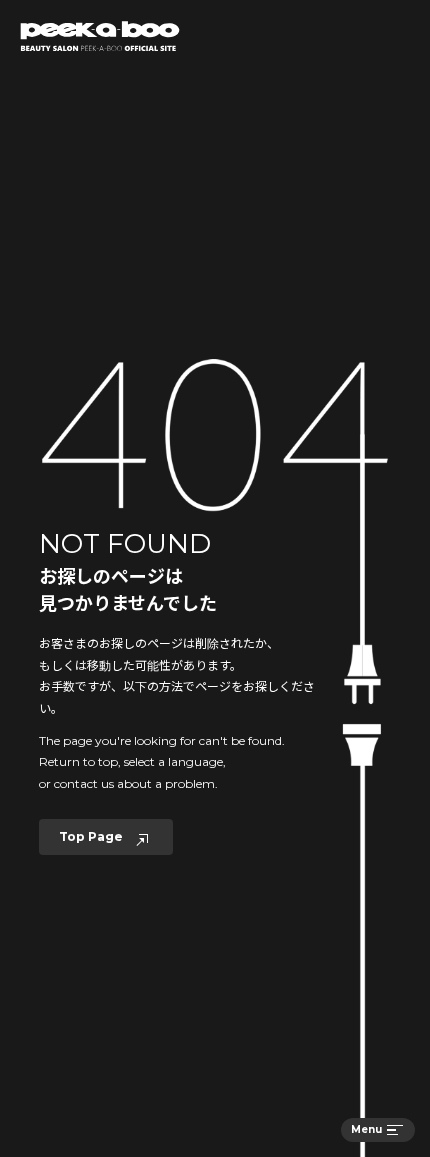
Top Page (91, 836)
